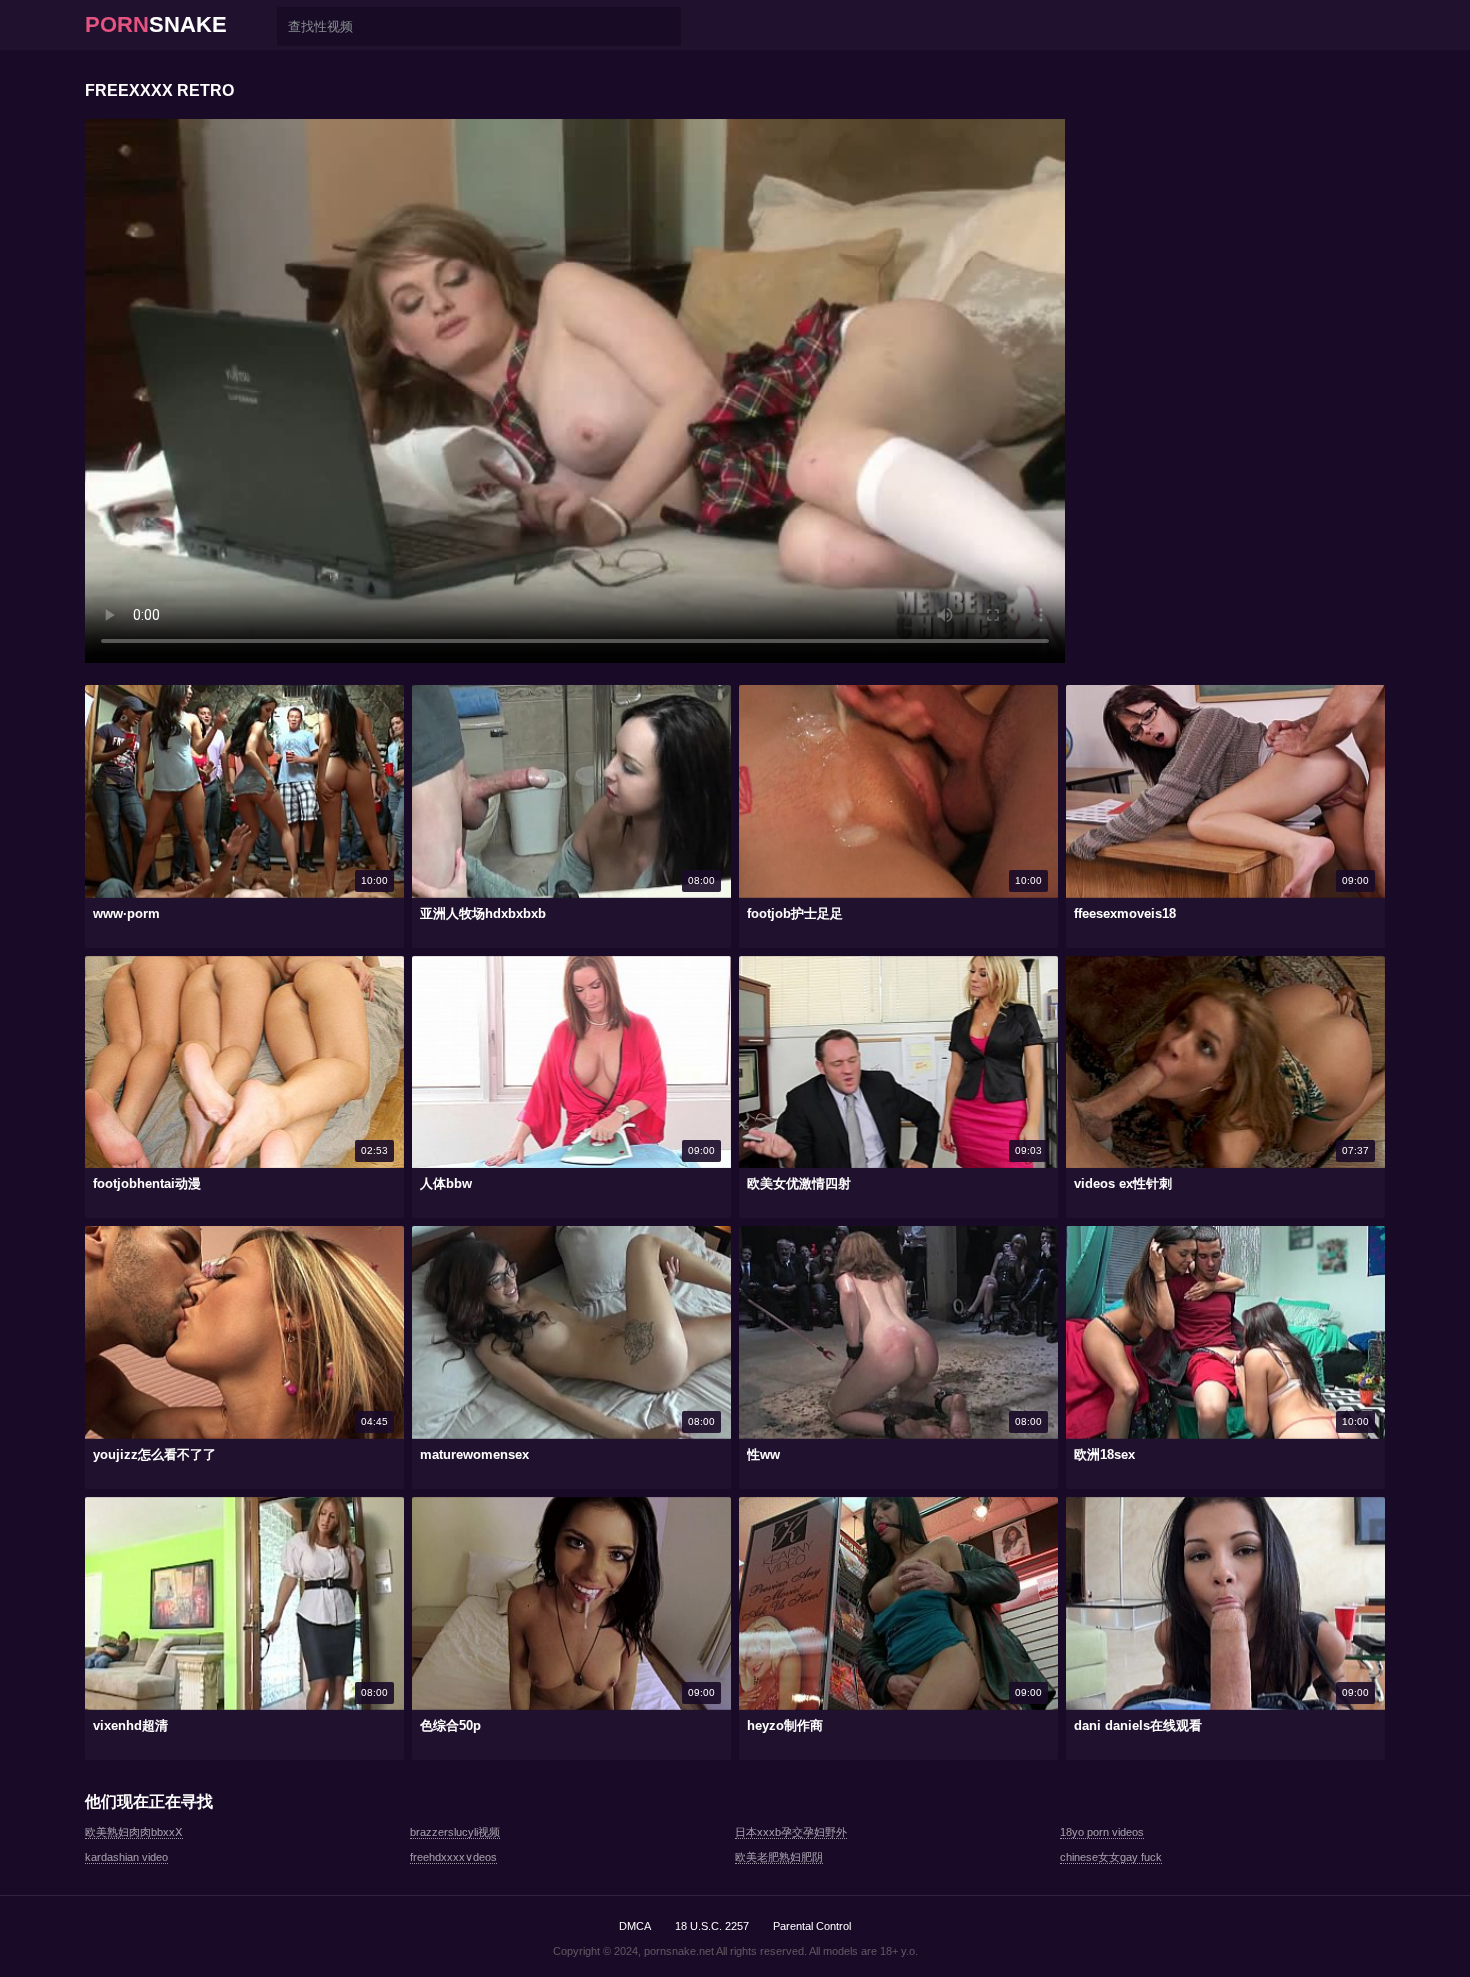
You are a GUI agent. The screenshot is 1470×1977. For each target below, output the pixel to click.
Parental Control (812, 1926)
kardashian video (126, 1857)
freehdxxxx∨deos (453, 1857)
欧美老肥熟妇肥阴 (779, 1857)
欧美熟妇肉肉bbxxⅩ (134, 1832)
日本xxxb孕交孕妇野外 (791, 1832)
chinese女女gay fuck (1111, 1857)
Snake (156, 24)
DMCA (635, 1926)
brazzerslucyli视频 (455, 1832)
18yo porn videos (1102, 1832)
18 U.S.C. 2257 (712, 1926)
